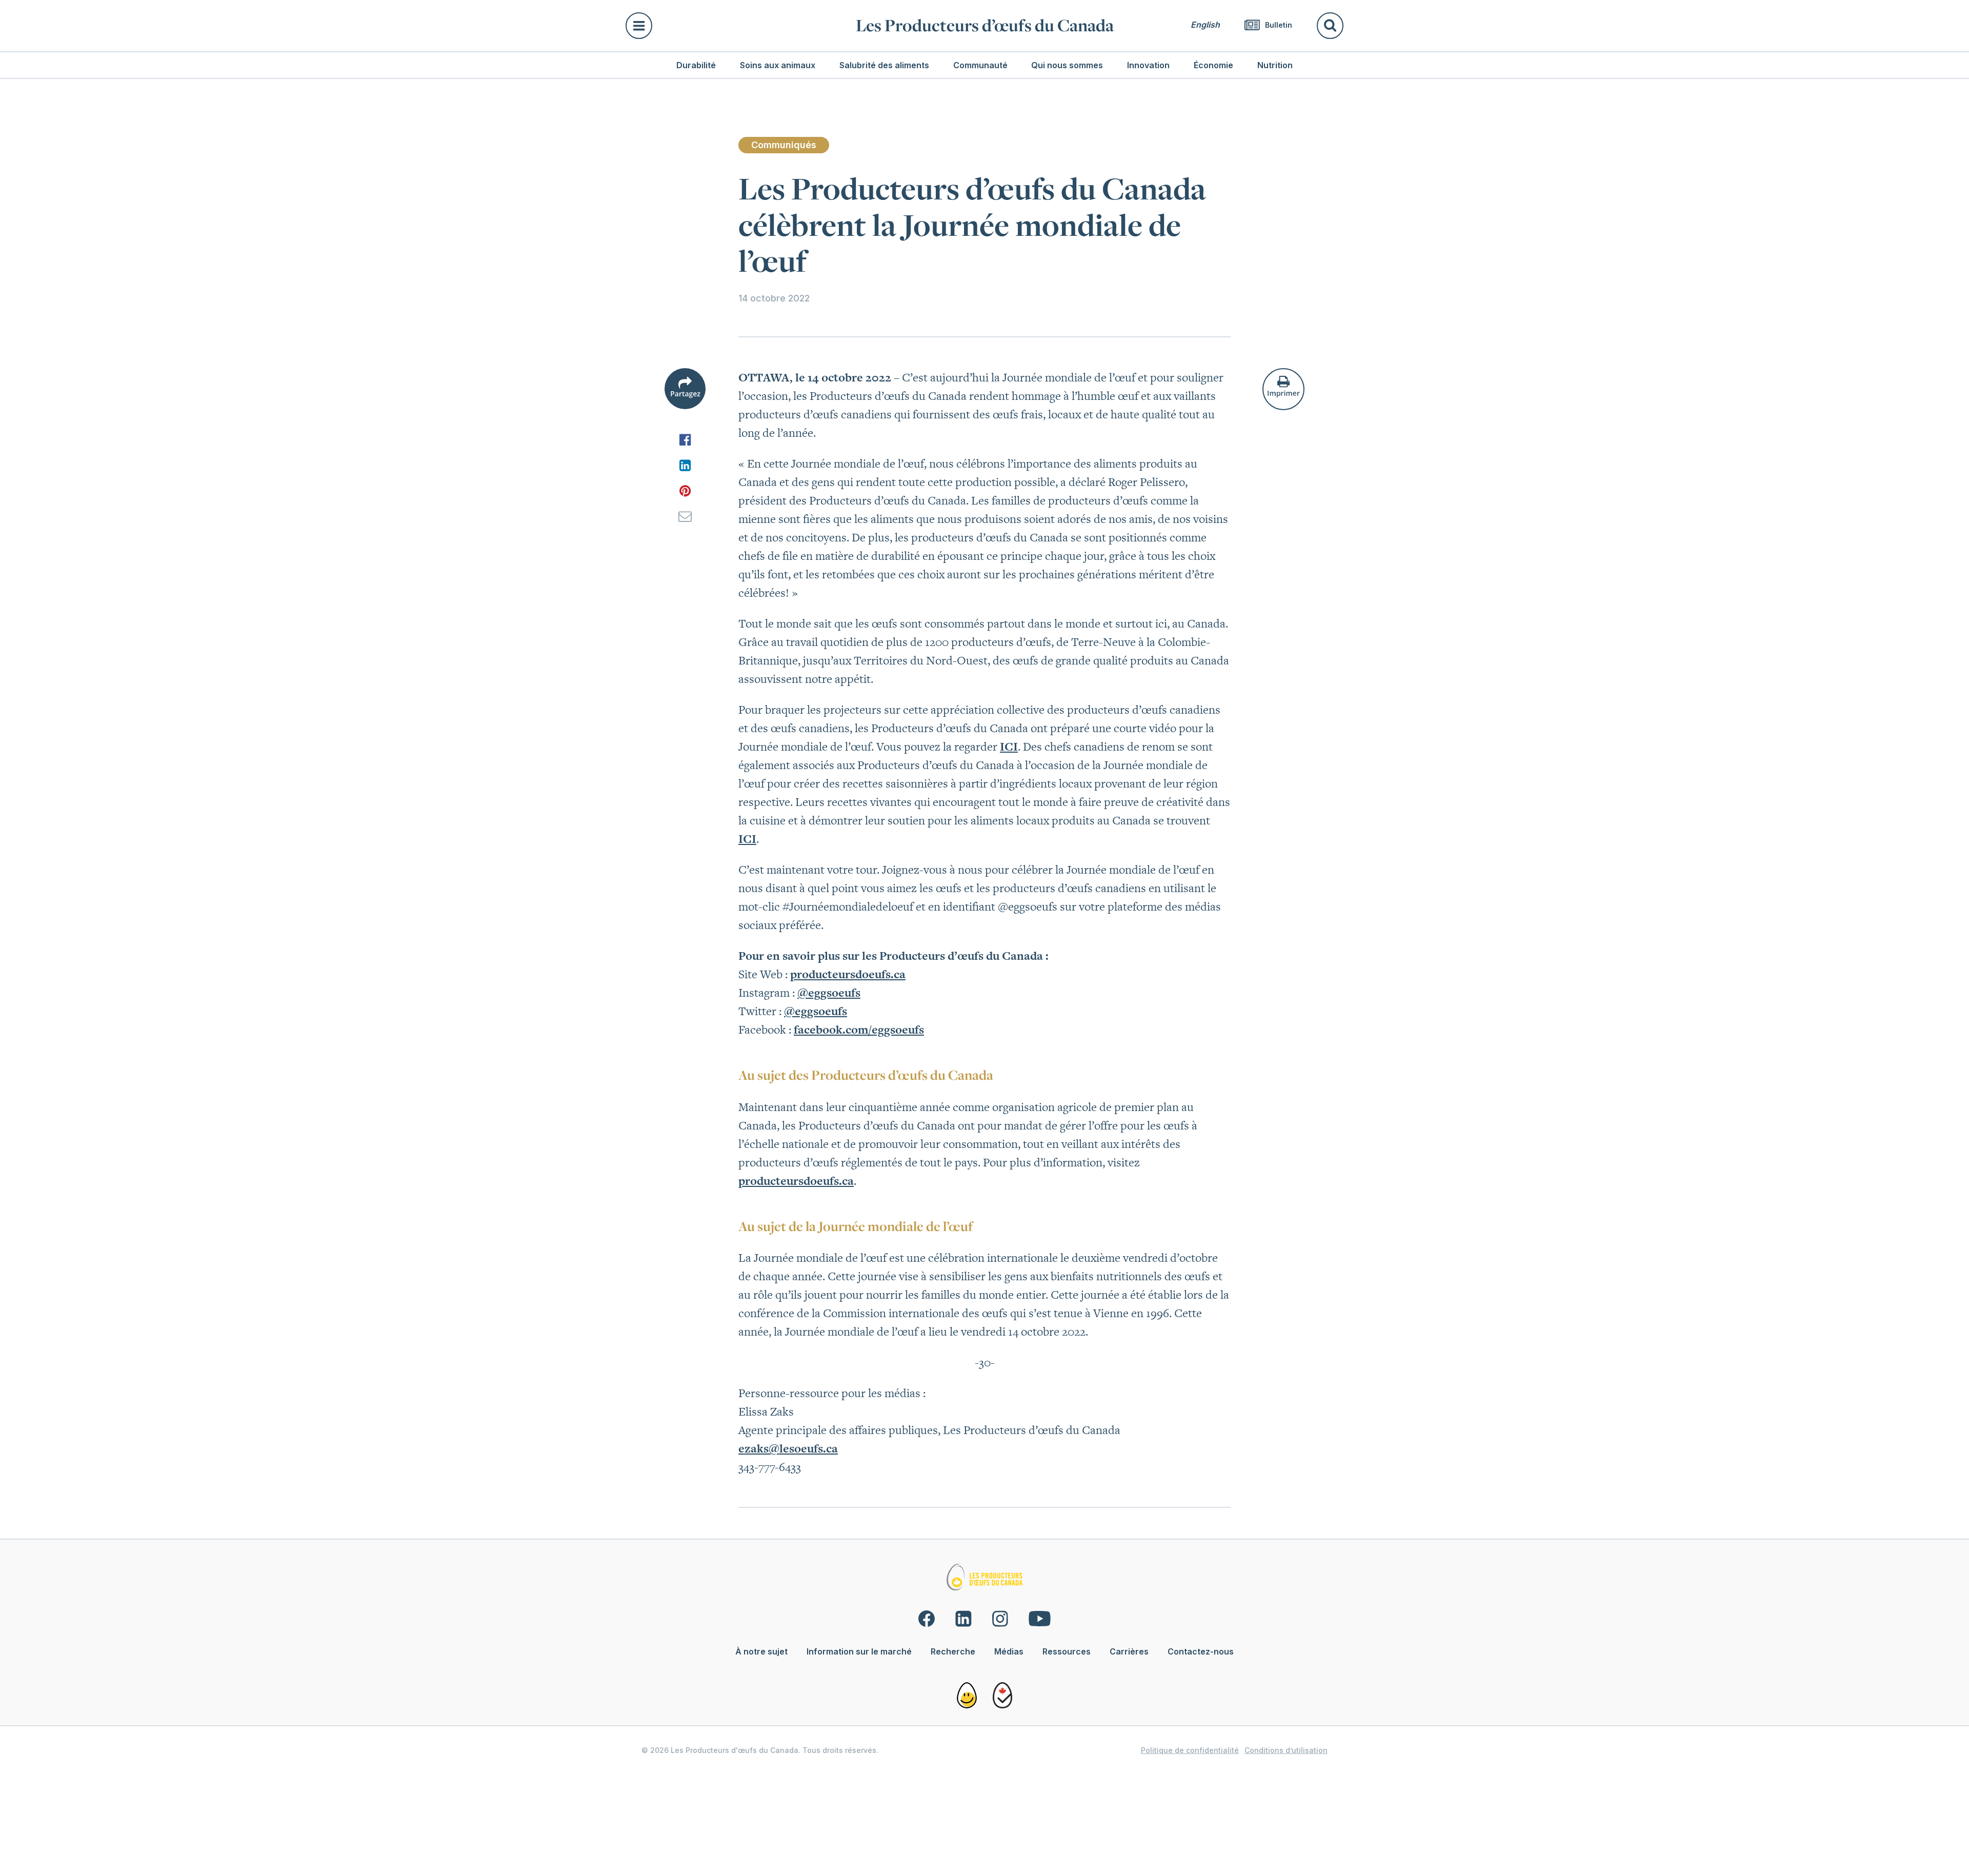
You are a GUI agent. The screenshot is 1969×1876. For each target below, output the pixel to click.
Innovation (1148, 65)
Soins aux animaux (778, 65)
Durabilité (696, 65)
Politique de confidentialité (1190, 1750)
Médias (1009, 1651)
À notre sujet (761, 1651)
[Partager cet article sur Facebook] (685, 439)
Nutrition (1275, 65)
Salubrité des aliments (884, 65)
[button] (735, 26)
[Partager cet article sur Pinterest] (685, 491)
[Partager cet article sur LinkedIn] (685, 465)
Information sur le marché (859, 1651)
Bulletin (1278, 25)
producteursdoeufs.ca (848, 974)
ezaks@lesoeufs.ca (788, 1448)
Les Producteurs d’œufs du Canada (985, 25)
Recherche (953, 1651)
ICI (1009, 747)
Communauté (980, 65)
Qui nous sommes (1067, 65)
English (1205, 25)
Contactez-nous (1201, 1651)
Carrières (1129, 1651)
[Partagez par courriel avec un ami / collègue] (685, 516)
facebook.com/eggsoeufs (859, 1030)
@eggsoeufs (829, 993)
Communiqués (784, 145)
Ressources (1067, 1651)
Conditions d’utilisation (1286, 1750)
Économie (1213, 65)
